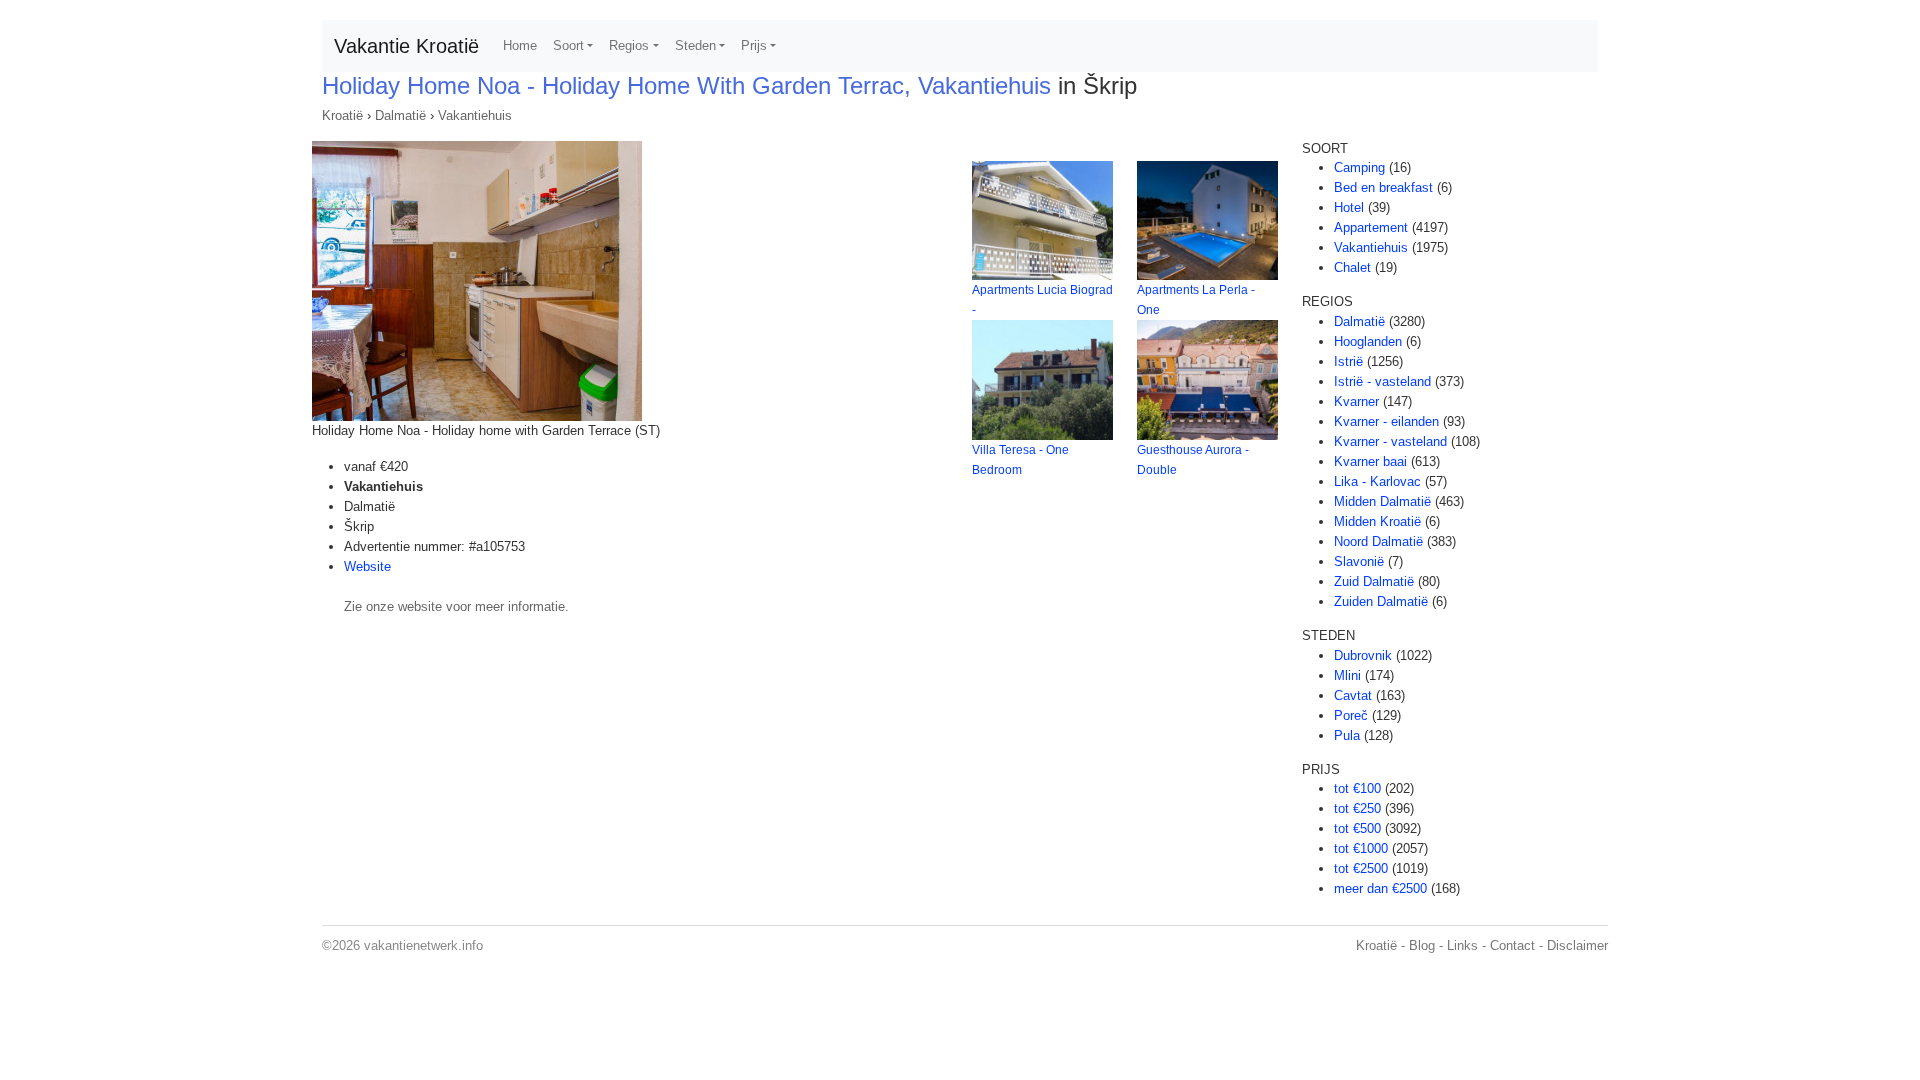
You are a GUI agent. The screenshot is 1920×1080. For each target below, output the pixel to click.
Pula (1347, 735)
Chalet (1352, 267)
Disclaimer (1577, 945)
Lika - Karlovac (1377, 481)
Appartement (1371, 227)
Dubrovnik (1363, 655)
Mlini (1347, 675)
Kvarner (1356, 401)
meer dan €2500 (1380, 888)
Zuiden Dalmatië (1381, 601)
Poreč (1351, 715)
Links (1462, 945)
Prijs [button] (754, 45)
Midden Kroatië (1377, 521)
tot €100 (1357, 788)
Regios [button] (629, 45)
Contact (1512, 945)
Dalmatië (400, 115)
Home (520, 45)
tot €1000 (1361, 848)
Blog (1422, 945)
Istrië (1348, 361)
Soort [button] (568, 45)
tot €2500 (1361, 868)
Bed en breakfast (1383, 187)
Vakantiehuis (475, 115)
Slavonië (1359, 561)
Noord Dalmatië (1378, 541)
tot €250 (1357, 808)
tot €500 (1357, 828)
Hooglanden (1368, 341)
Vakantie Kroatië (406, 46)
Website (367, 566)
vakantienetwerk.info (423, 945)
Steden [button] (695, 45)
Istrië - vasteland (1382, 381)
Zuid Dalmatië (1374, 581)
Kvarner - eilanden (1386, 421)
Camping (1359, 167)
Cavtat (1353, 695)
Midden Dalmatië (1382, 501)
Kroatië (342, 115)
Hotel (1349, 207)
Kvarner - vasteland (1390, 441)
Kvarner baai (1370, 461)
